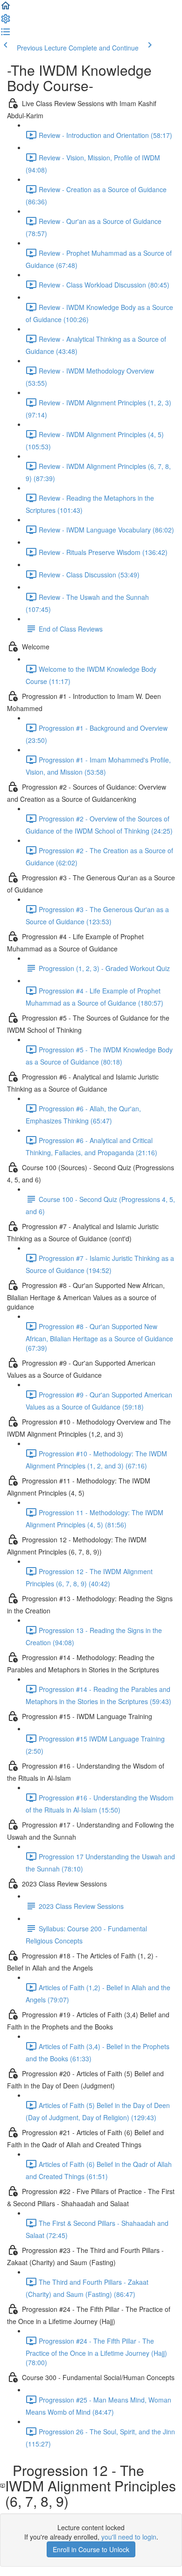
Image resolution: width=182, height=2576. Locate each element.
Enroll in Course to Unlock (91, 2549)
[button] (6, 8)
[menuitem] (6, 22)
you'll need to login (129, 2537)
